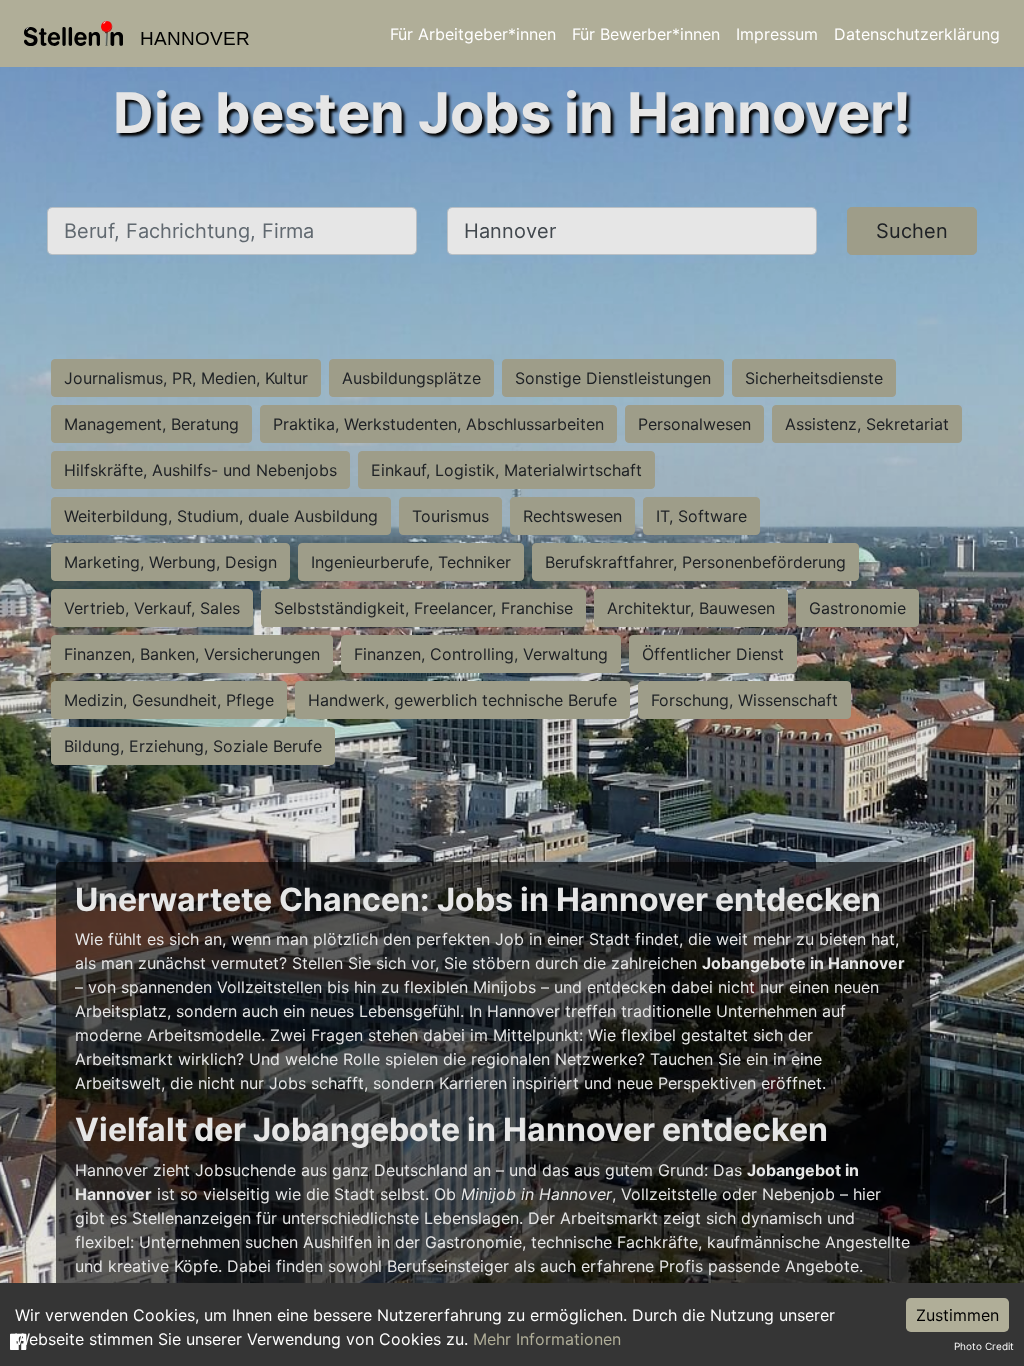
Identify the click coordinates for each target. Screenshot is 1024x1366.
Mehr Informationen (547, 1339)
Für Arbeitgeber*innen (473, 34)
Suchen (912, 231)
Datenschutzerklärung (917, 34)
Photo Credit (984, 1346)
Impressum (777, 34)
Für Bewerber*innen (646, 34)
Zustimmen (957, 1315)
